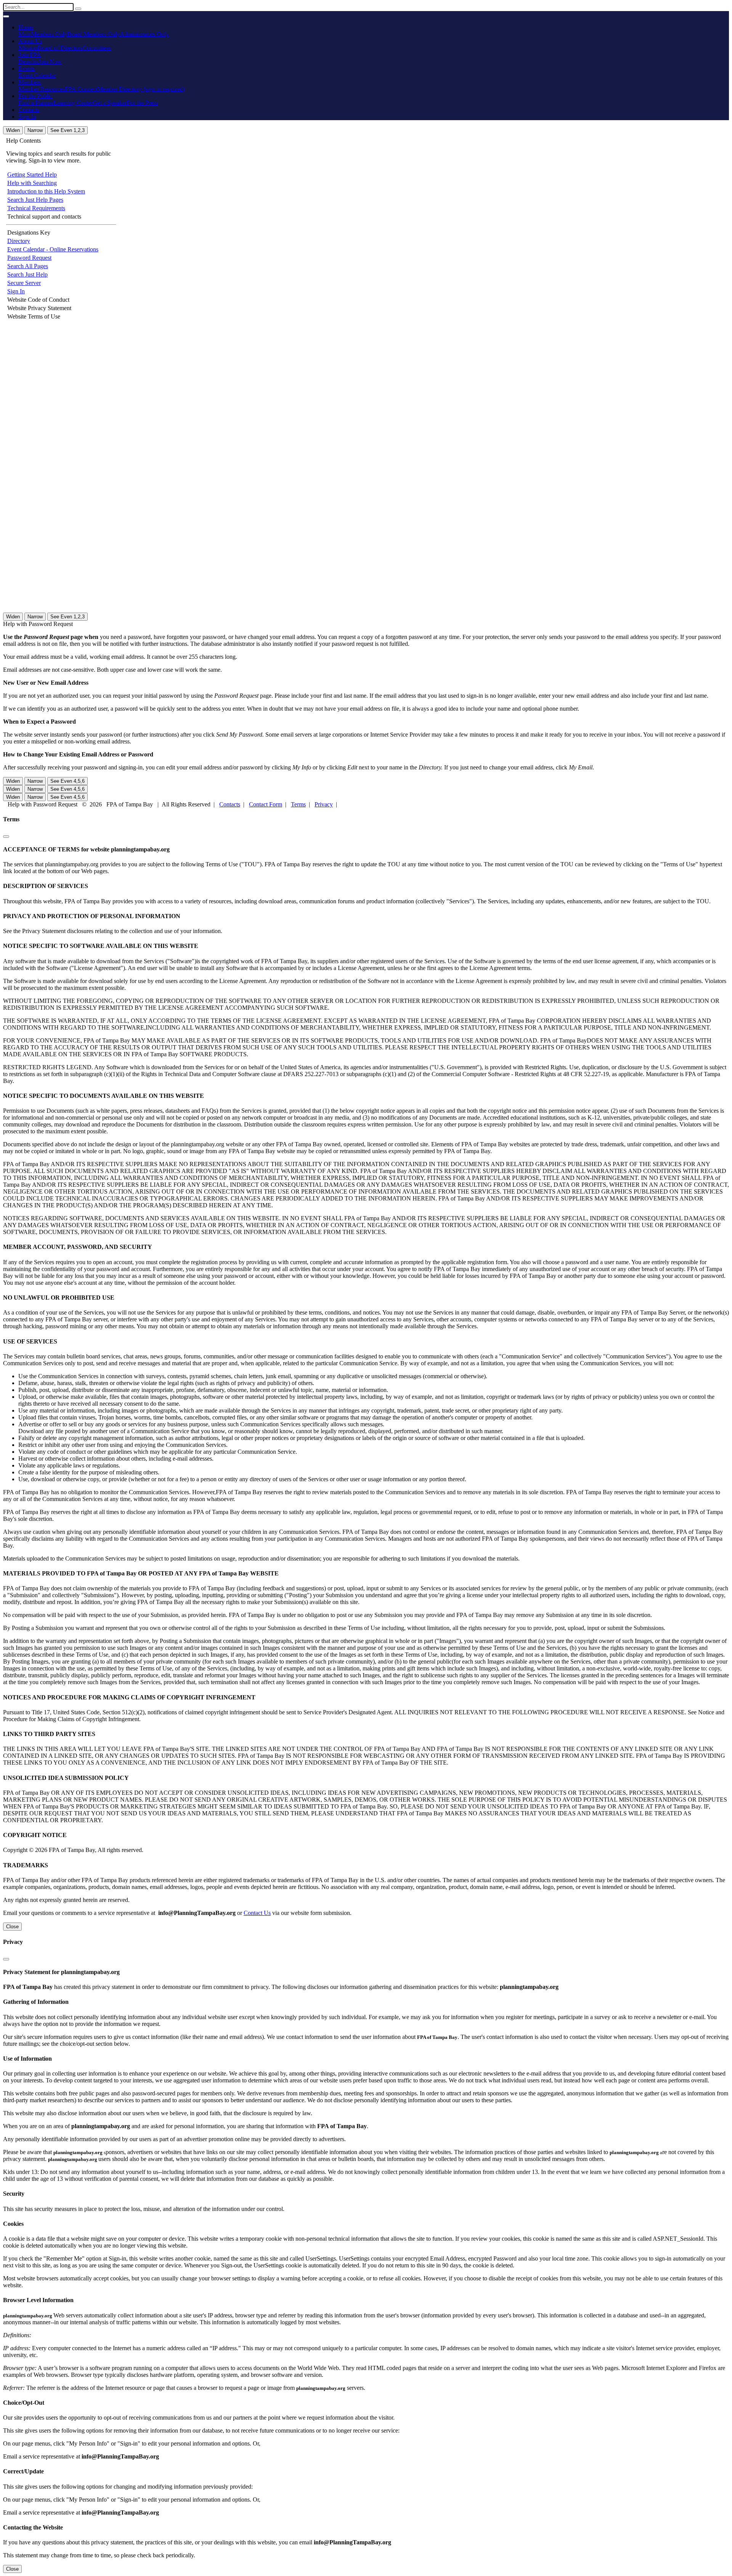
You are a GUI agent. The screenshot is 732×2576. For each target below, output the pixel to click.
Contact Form (266, 804)
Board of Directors (60, 48)
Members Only (49, 34)
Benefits (28, 62)
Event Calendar (37, 75)
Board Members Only (93, 34)
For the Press (142, 103)
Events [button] (26, 68)
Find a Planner (36, 103)
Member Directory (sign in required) (141, 89)
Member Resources (42, 89)
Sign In (27, 117)
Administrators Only (144, 34)
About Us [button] (30, 41)
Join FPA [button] (30, 55)
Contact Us (257, 1913)
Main (25, 34)
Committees (97, 48)
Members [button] (30, 82)
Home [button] (26, 27)
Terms (298, 804)
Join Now (50, 62)
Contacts (29, 110)
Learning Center (73, 103)
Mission (28, 48)
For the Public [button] (35, 96)
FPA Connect (81, 89)
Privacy (324, 804)
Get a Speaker (110, 103)
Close (12, 1927)
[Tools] (78, 9)
